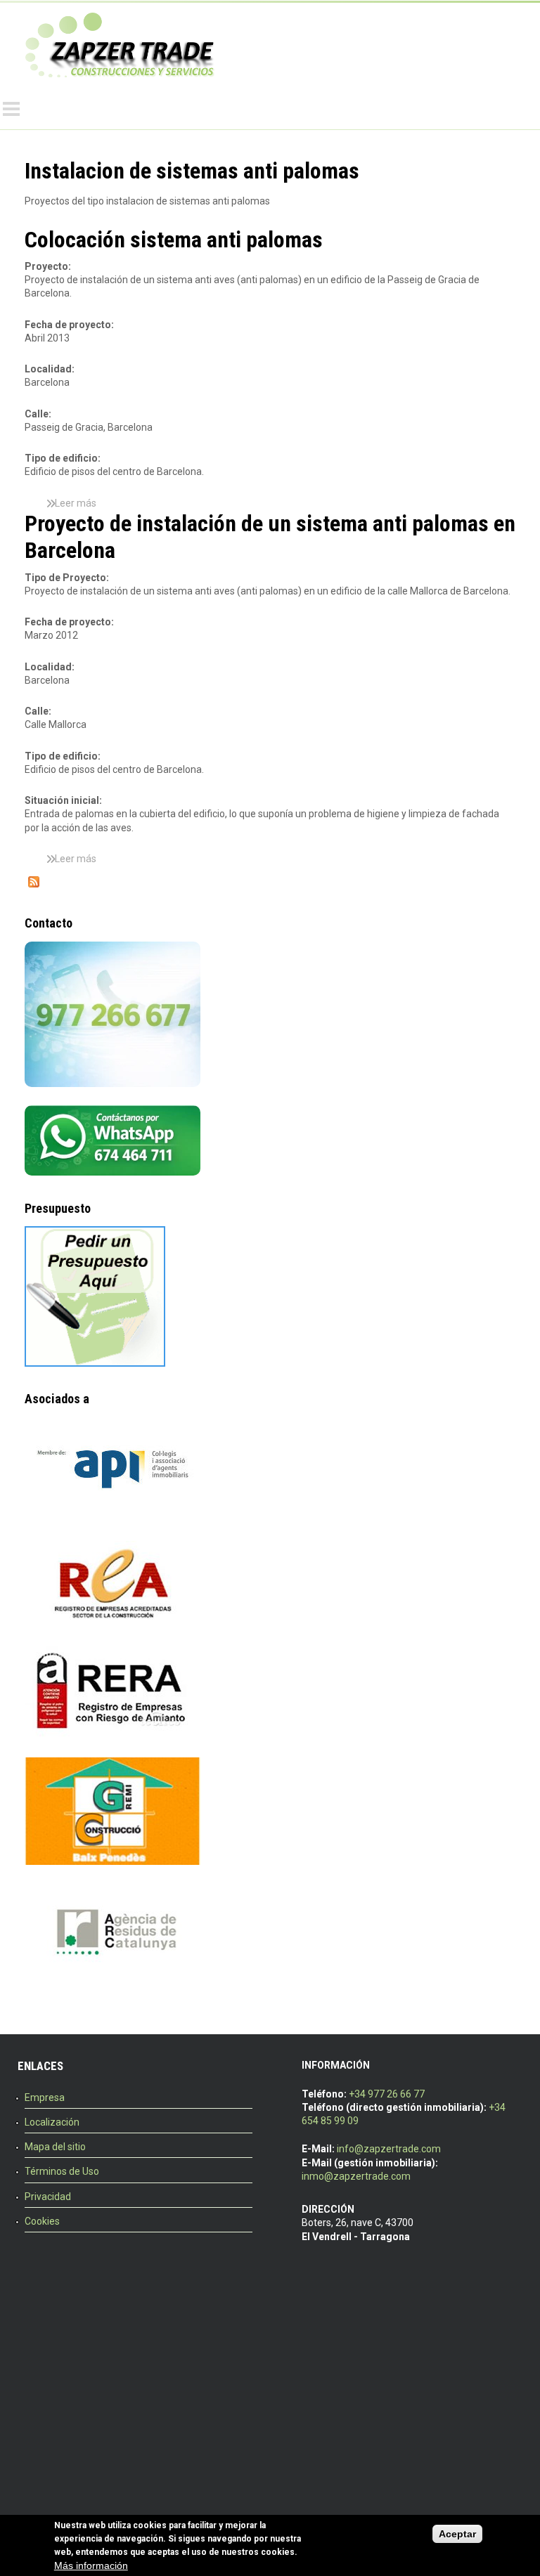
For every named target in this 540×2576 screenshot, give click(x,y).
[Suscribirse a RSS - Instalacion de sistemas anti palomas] (34, 884)
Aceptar (457, 2534)
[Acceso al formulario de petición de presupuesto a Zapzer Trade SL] (95, 1363)
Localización (52, 2122)
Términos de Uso (62, 2171)
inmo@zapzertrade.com (356, 2176)
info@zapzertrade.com (389, 2149)
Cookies (42, 2221)
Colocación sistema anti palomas (174, 240)
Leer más (76, 503)
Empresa (45, 2097)
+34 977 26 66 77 (387, 2094)
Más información (91, 2565)
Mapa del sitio (55, 2147)
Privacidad (48, 2197)
